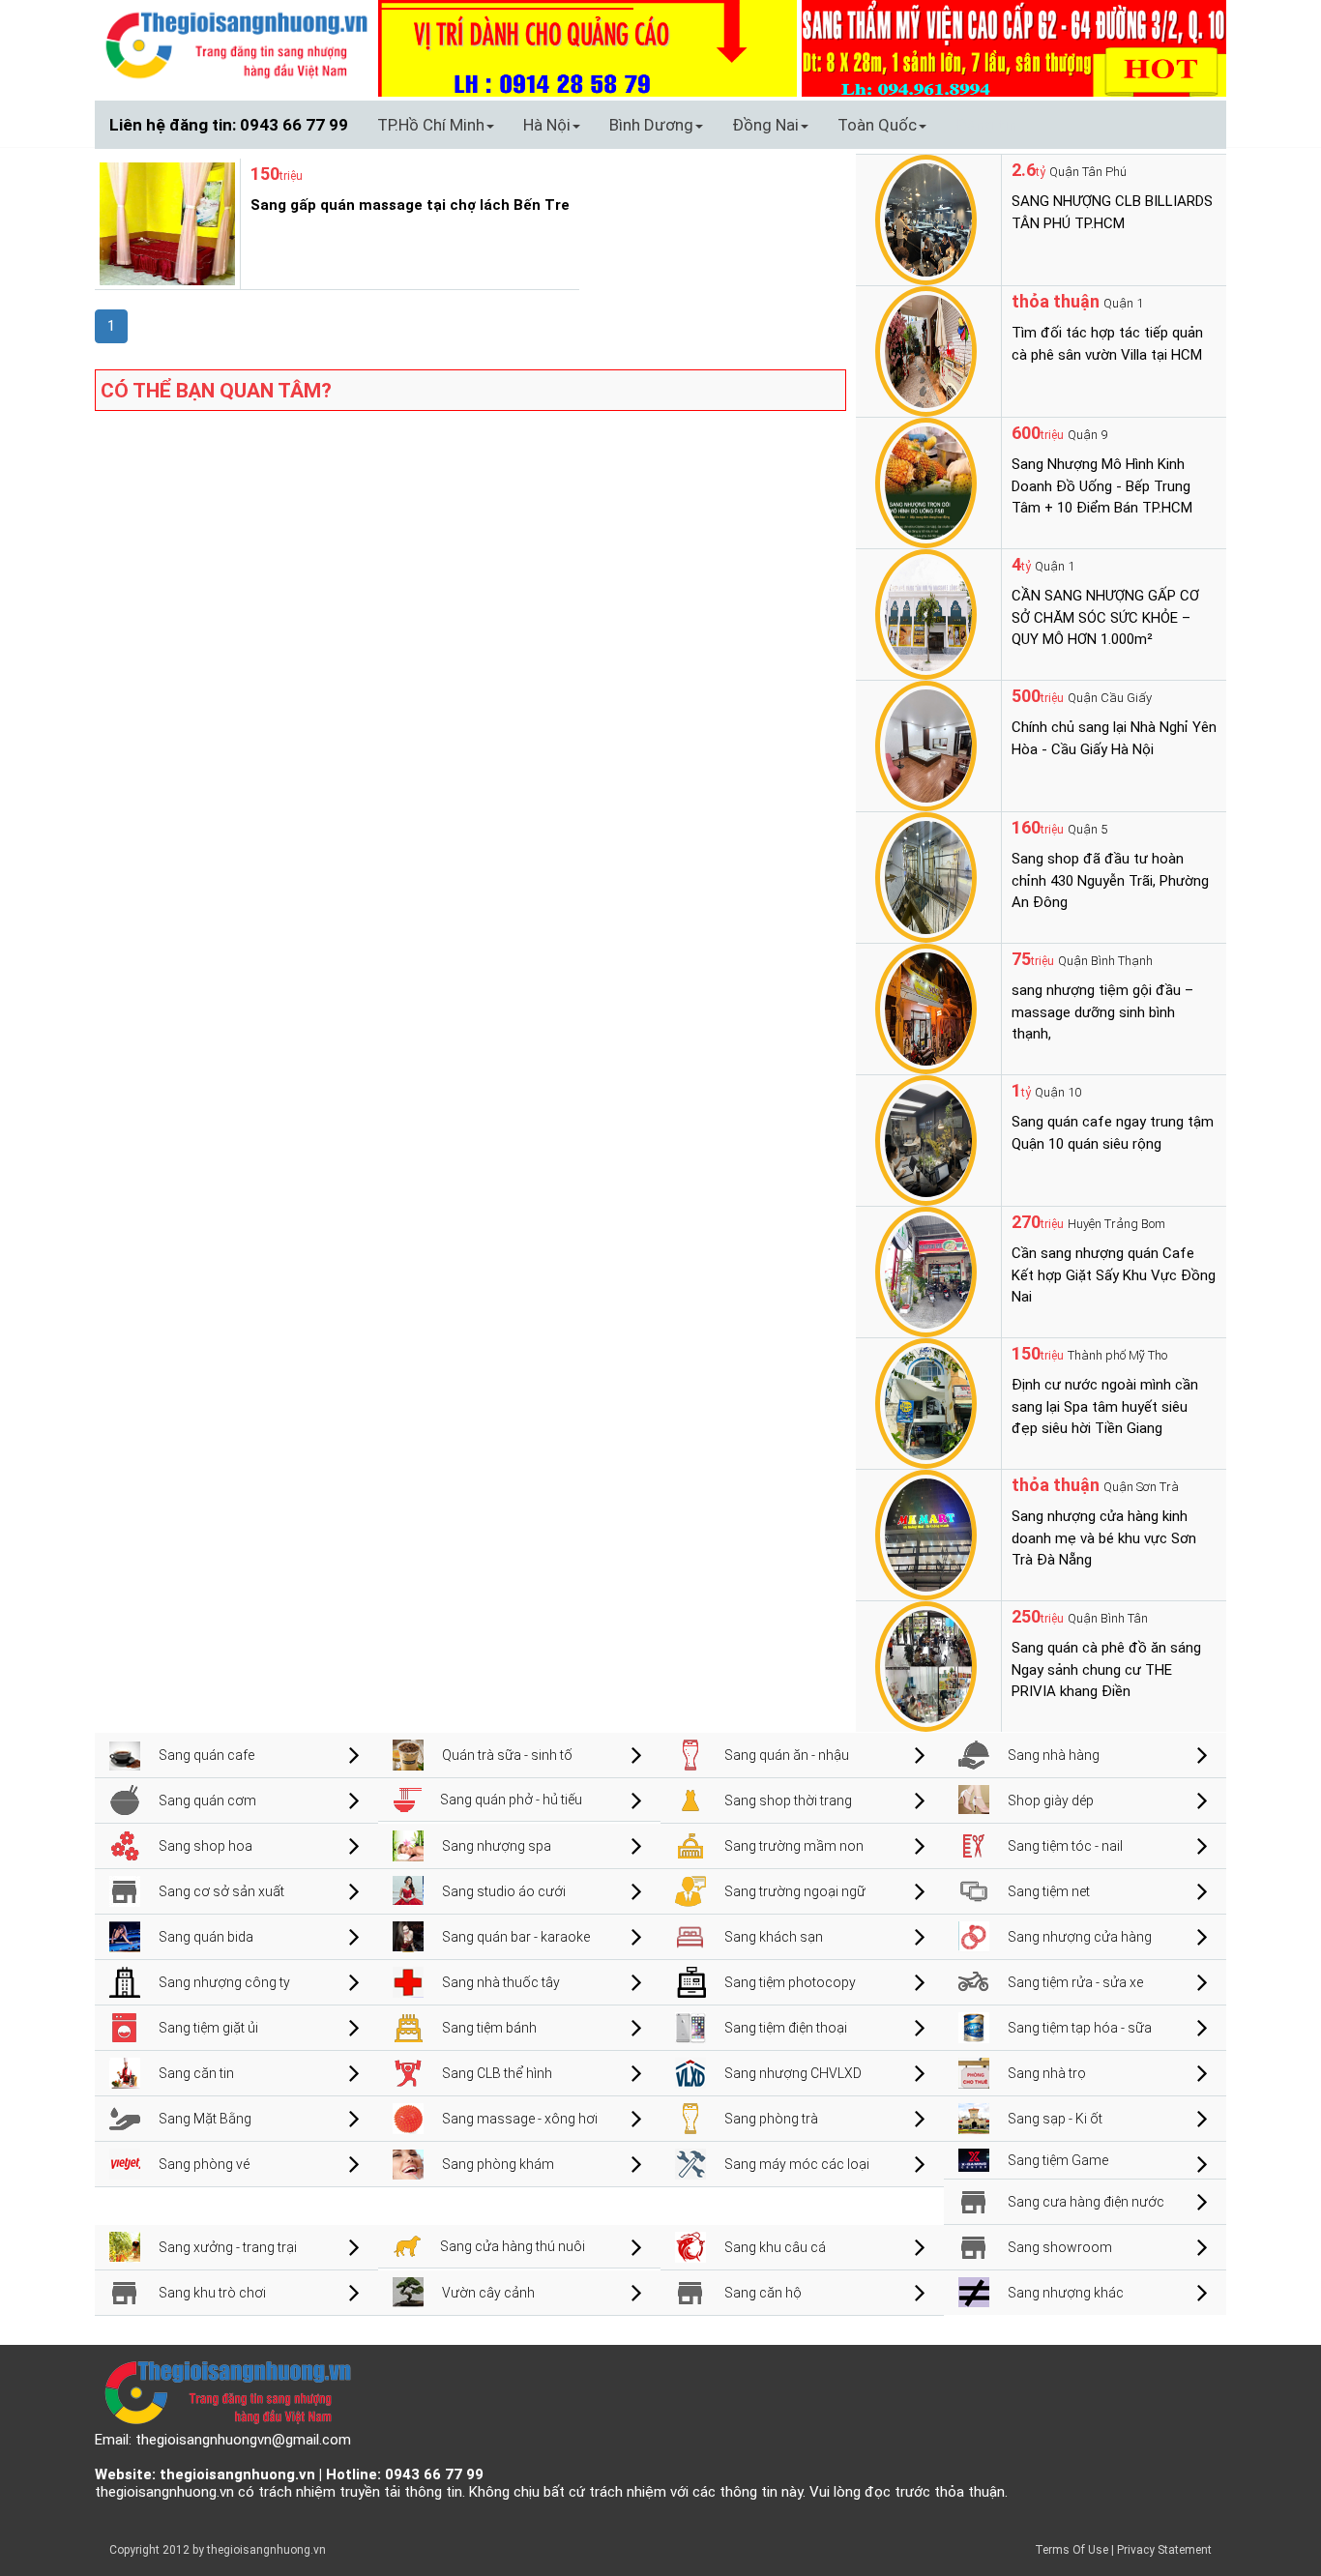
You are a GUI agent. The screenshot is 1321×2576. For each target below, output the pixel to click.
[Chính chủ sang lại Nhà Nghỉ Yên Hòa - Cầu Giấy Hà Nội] (926, 745)
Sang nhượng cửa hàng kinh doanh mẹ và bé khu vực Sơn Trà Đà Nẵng (1104, 1538)
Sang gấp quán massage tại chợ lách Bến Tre (410, 205)
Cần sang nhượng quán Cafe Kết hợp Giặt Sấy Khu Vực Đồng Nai (1114, 1275)
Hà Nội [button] (547, 125)
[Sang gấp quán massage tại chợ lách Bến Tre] (165, 222)
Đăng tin (986, 125)
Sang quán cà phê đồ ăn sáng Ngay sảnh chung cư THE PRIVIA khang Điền (1106, 1669)
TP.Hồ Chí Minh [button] (431, 125)
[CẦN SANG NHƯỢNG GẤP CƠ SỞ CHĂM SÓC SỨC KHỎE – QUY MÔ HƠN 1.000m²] (926, 613)
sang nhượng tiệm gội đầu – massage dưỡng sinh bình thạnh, (1102, 1012)
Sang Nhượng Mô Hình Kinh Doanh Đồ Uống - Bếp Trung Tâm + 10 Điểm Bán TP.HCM (1102, 486)
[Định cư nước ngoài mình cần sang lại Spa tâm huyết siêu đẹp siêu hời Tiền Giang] (926, 1402)
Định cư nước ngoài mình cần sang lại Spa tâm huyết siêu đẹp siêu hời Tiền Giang (1105, 1406)
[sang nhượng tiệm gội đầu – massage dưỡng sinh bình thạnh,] (926, 1008)
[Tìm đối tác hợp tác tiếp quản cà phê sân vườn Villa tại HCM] (926, 350)
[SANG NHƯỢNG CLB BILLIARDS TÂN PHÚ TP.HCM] (926, 219)
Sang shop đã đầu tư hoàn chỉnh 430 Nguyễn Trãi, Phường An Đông (1110, 880)
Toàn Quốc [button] (877, 125)
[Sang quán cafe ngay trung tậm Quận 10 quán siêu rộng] (926, 1139)
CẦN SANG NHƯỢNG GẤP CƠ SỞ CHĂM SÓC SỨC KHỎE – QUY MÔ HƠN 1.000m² (1105, 617)
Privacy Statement (1164, 2550)
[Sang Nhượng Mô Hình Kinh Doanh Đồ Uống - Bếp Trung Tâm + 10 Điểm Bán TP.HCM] (926, 482)
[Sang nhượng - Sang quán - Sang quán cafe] (236, 44)
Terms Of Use (1071, 2550)
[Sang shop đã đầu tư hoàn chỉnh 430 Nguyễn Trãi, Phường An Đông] (926, 876)
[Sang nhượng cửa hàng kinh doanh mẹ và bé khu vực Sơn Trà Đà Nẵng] (926, 1534)
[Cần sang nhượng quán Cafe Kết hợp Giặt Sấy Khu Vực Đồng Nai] (926, 1271)
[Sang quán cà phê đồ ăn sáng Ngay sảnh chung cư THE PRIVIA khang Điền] (926, 1665)
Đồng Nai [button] (765, 125)
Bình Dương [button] (651, 125)
